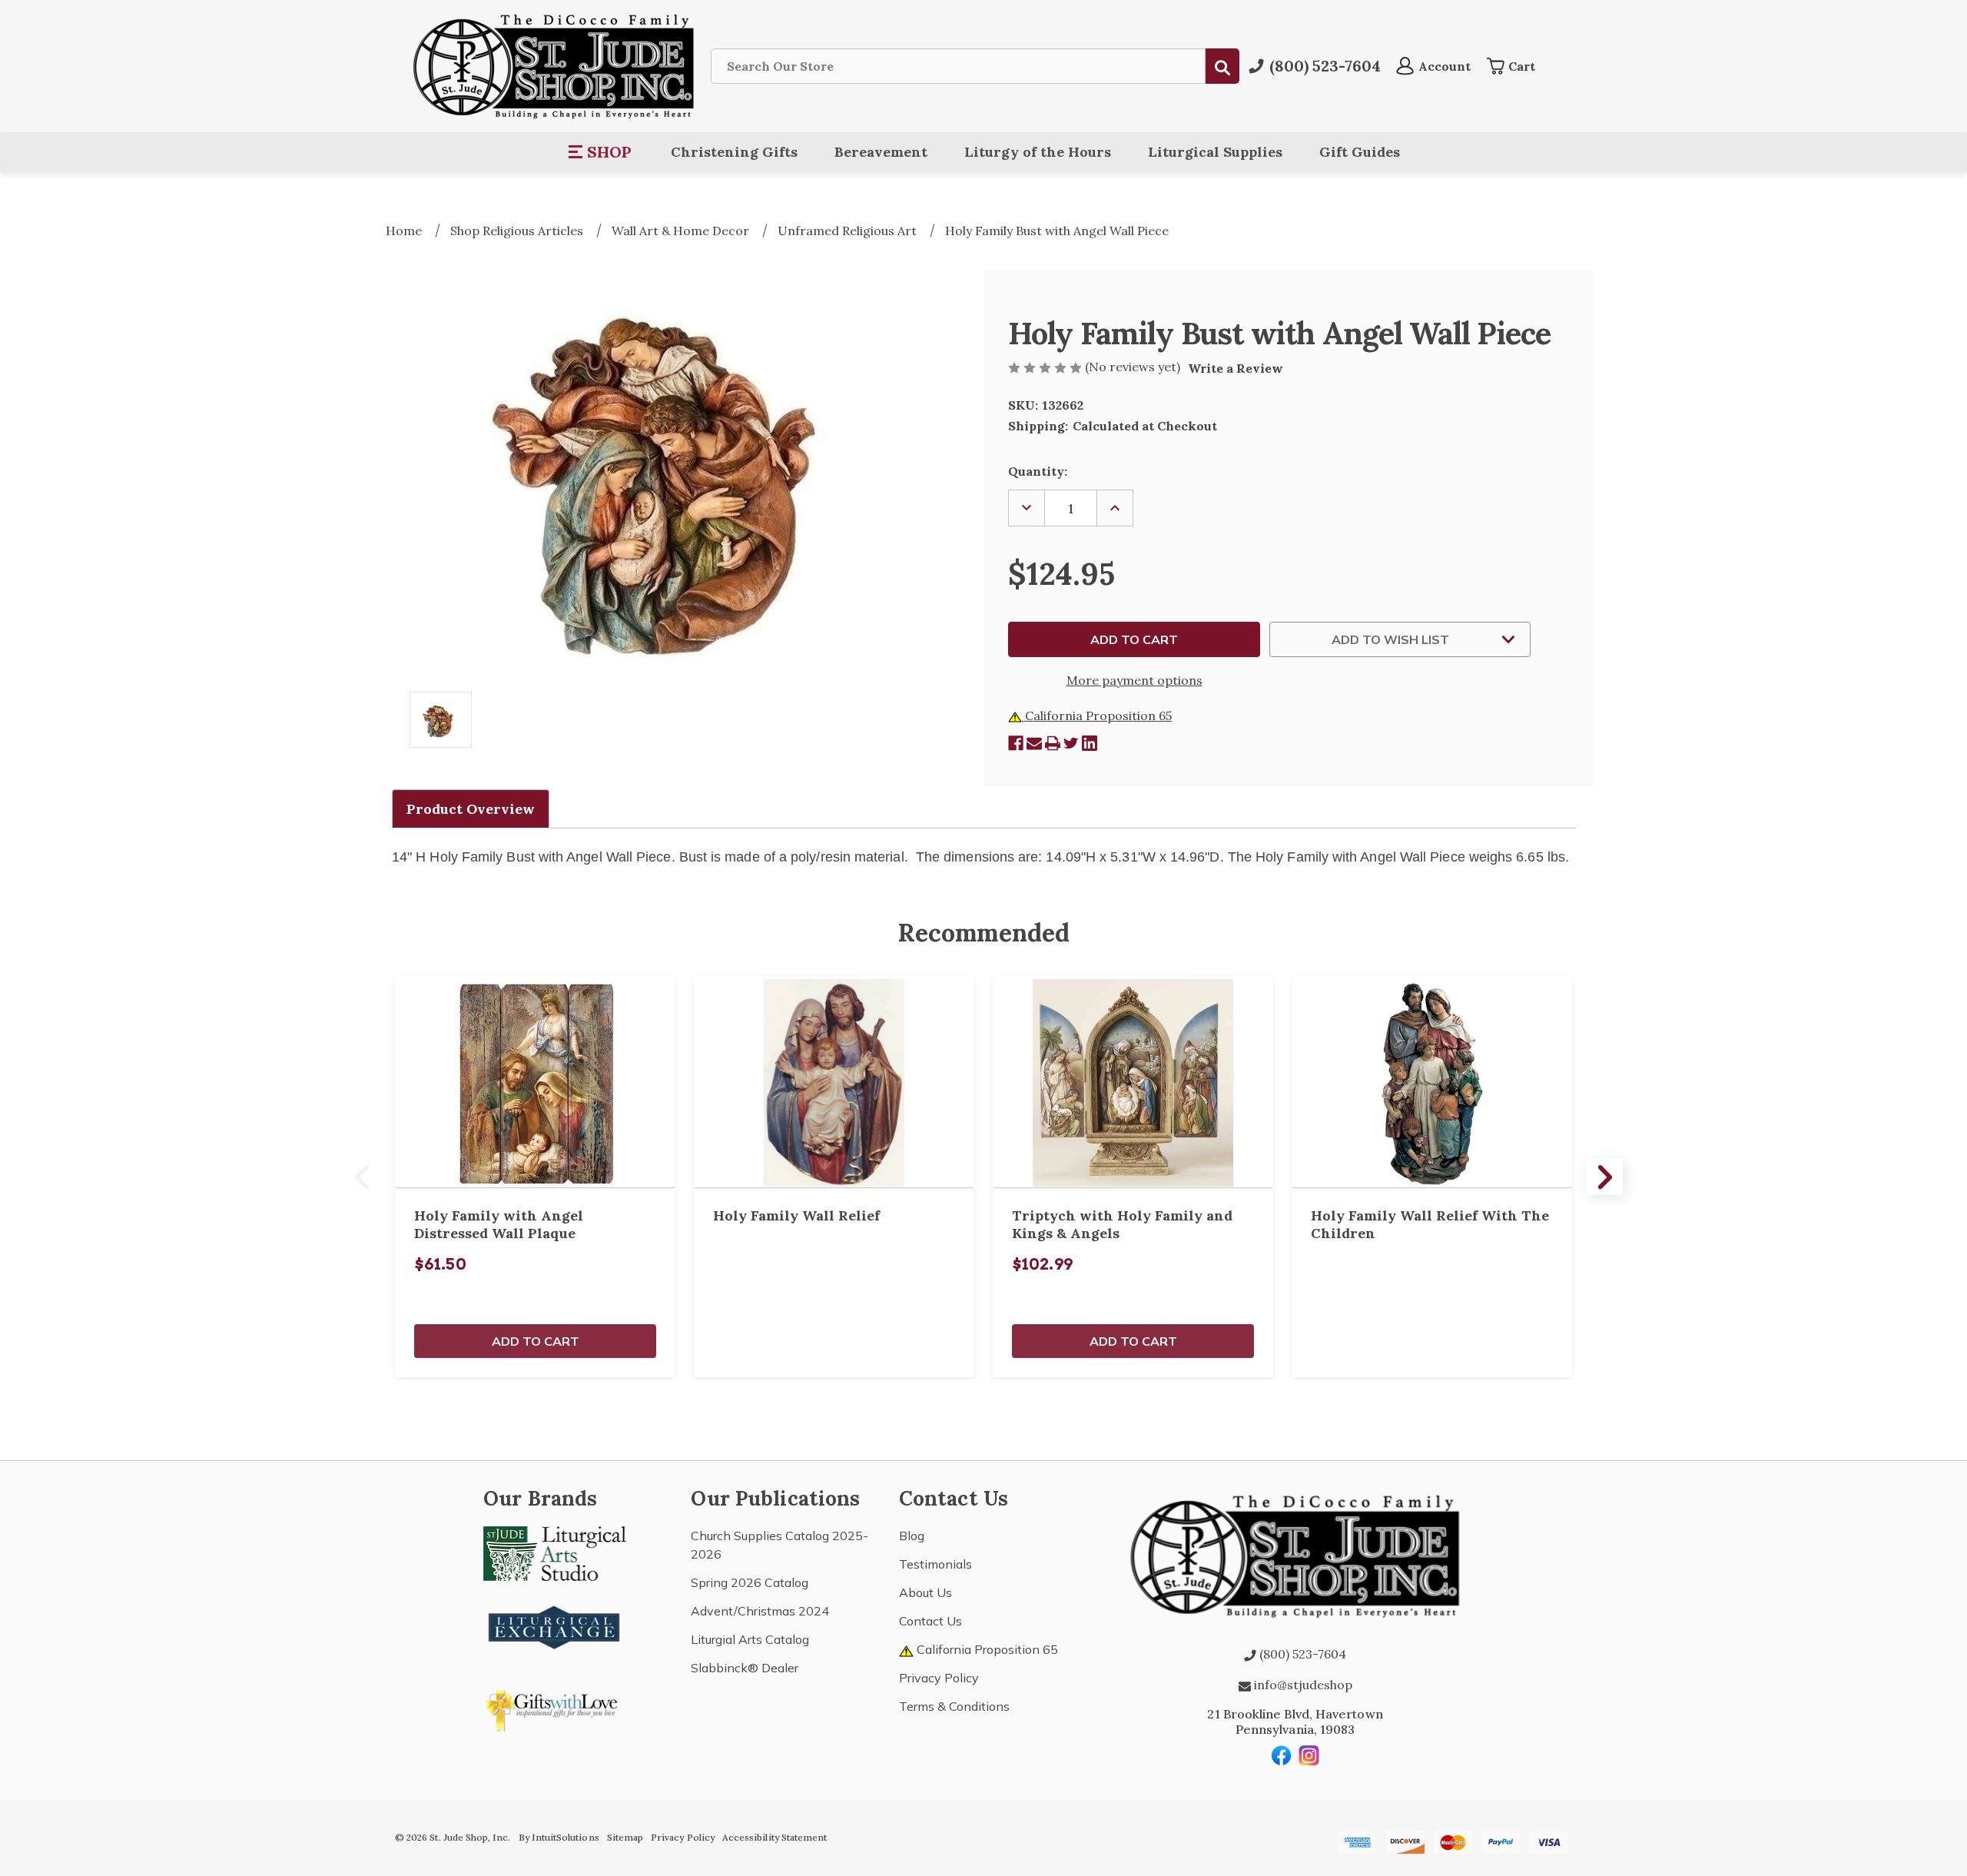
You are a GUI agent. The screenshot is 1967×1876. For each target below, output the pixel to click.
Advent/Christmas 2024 (760, 1611)
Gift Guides (1360, 152)
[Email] (1034, 743)
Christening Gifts (734, 152)
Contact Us (930, 1621)
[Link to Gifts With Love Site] (555, 1708)
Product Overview (471, 809)
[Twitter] (1071, 743)
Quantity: (1038, 471)
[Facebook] (1016, 743)
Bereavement (881, 152)
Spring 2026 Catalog (750, 1582)
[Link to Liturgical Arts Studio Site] (555, 1552)
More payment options (1134, 680)
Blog (912, 1536)
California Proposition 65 (1097, 716)
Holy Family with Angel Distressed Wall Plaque (499, 1224)
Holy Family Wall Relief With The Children (1430, 1224)
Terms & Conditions (954, 1706)
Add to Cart (536, 1341)
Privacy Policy (939, 1678)
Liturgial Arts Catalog (750, 1639)
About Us (925, 1592)
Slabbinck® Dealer (745, 1668)
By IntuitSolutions (559, 1837)
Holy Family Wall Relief (796, 1215)
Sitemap (625, 1837)
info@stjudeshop (1302, 1685)
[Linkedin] (1090, 743)
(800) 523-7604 (1301, 1654)
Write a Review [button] (1236, 368)
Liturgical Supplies (1215, 152)
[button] (600, 152)
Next (1604, 1177)
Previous (363, 1177)
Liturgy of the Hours (1038, 152)
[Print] (1053, 743)
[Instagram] (1309, 1755)
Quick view (536, 1082)
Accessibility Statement (775, 1837)
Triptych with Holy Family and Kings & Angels (1122, 1224)
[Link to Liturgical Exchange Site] (555, 1625)
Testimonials (935, 1564)
